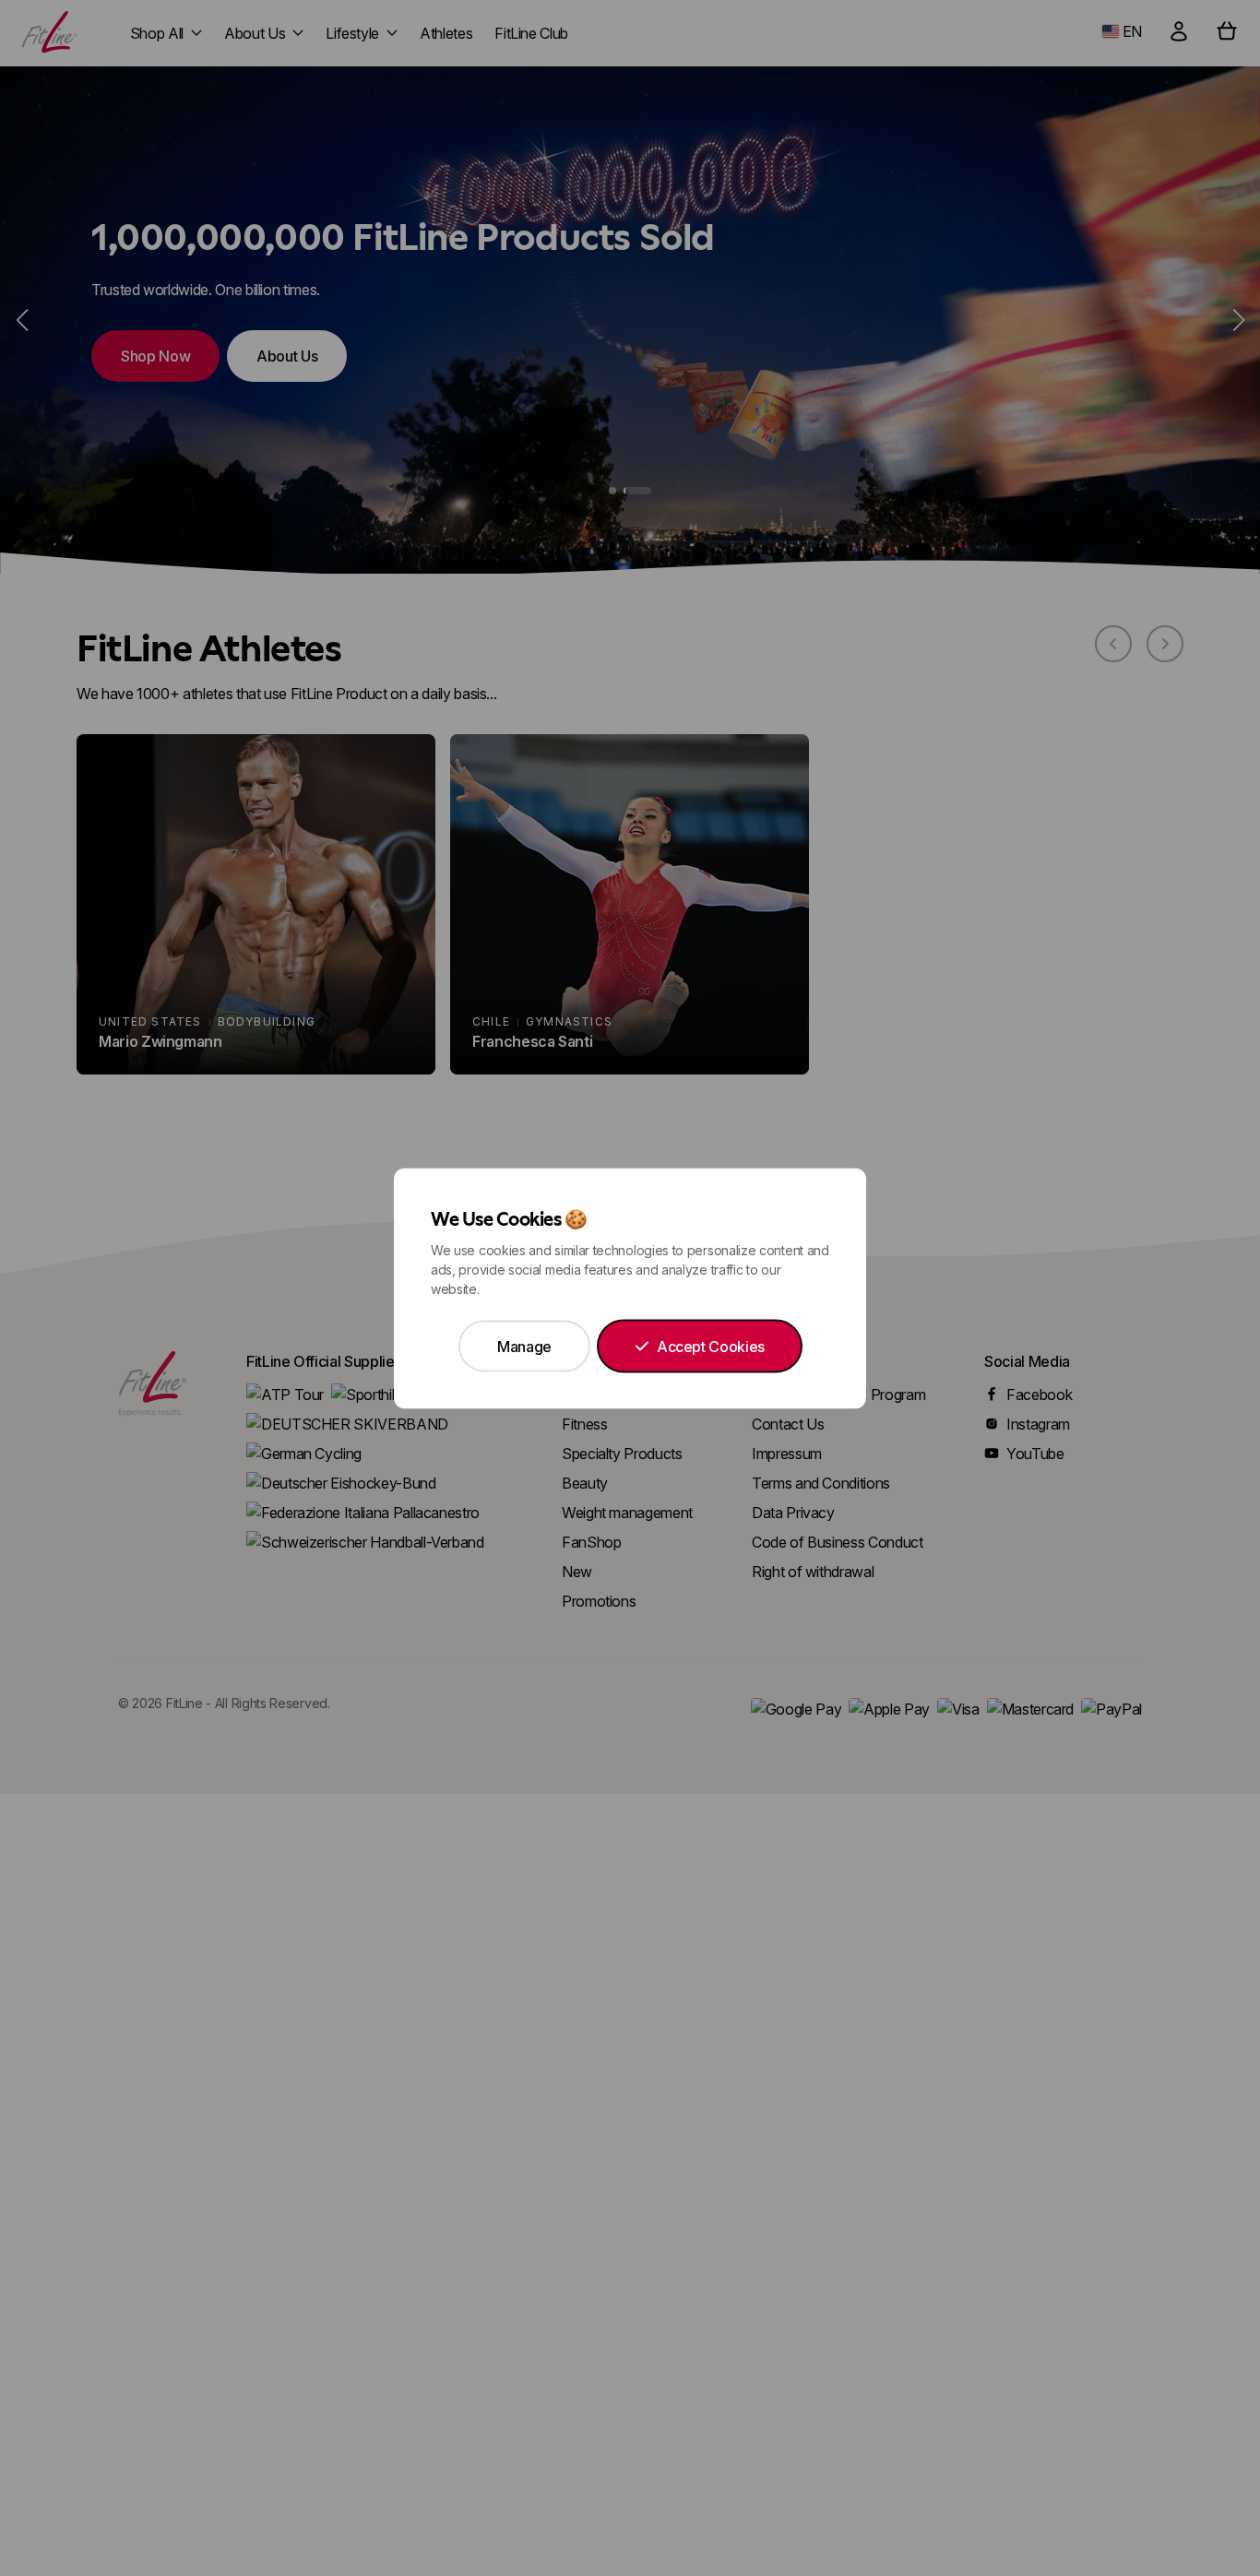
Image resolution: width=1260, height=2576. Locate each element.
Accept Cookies (711, 1346)
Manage (524, 1346)
